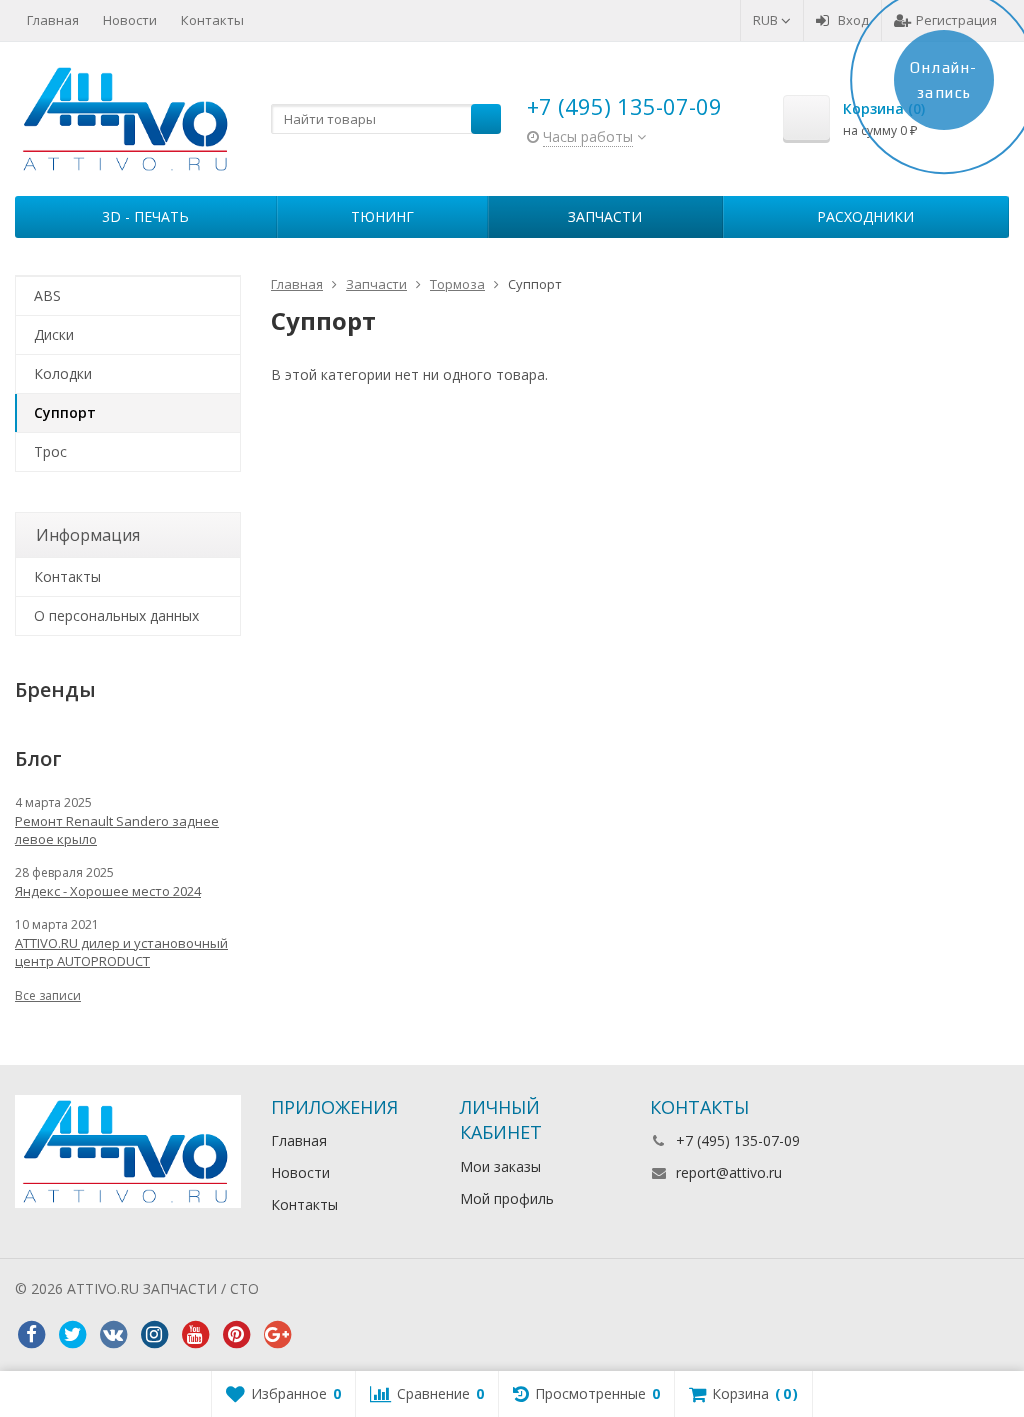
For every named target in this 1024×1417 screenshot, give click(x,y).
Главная (53, 20)
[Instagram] (154, 1335)
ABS (47, 295)
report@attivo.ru (729, 1172)
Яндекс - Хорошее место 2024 (108, 891)
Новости (130, 20)
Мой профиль (507, 1198)
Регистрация (956, 20)
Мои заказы (500, 1166)
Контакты (212, 20)
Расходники (865, 216)
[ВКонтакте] (113, 1335)
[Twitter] (72, 1335)
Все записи (48, 995)
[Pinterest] (236, 1335)
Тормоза (457, 284)
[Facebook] (31, 1335)
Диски (54, 334)
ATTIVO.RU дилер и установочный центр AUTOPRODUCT (121, 952)
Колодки (63, 373)
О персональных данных (116, 615)
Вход (853, 20)
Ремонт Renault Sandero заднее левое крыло (117, 830)
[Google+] (277, 1335)
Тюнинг (382, 216)
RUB (767, 20)
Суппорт (65, 412)
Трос (50, 451)
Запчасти (605, 216)
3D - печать (145, 216)
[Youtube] (195, 1335)
